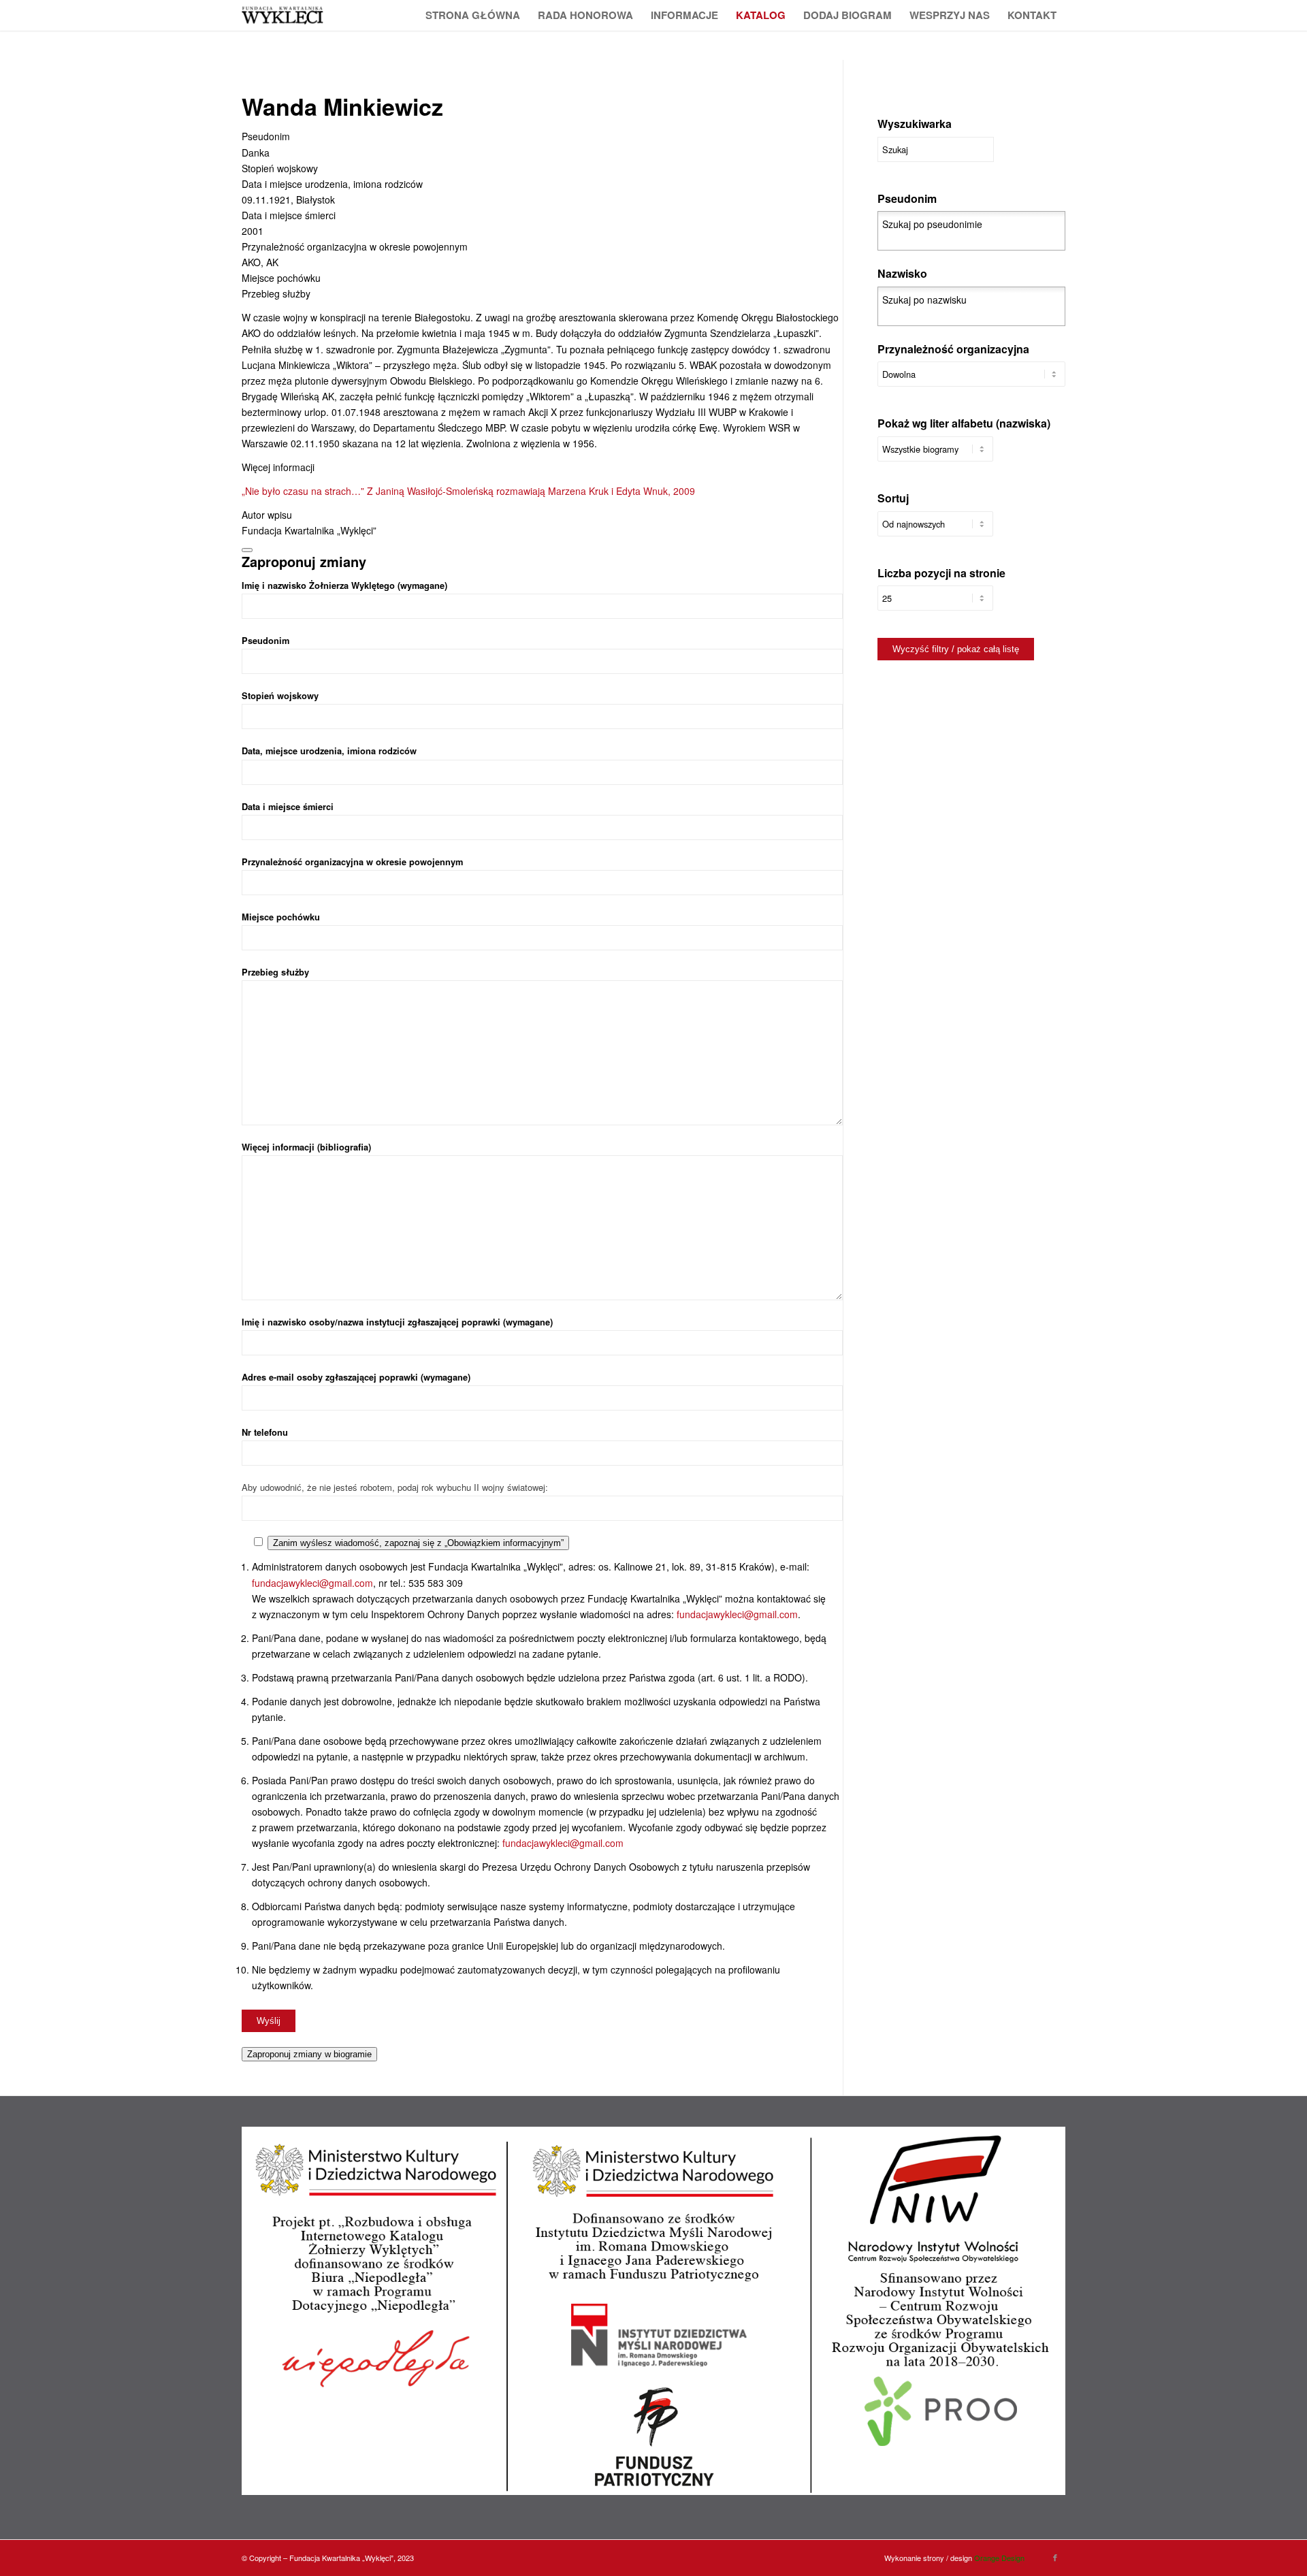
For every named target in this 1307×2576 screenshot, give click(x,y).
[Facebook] (1055, 2557)
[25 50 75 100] (935, 605)
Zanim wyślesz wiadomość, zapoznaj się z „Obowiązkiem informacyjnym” (418, 1543)
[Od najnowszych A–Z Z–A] (935, 531)
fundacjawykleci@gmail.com (312, 1583)
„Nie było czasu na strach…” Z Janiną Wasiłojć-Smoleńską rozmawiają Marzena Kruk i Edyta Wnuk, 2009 (468, 491)
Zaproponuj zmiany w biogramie (309, 2054)
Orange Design (999, 2558)
